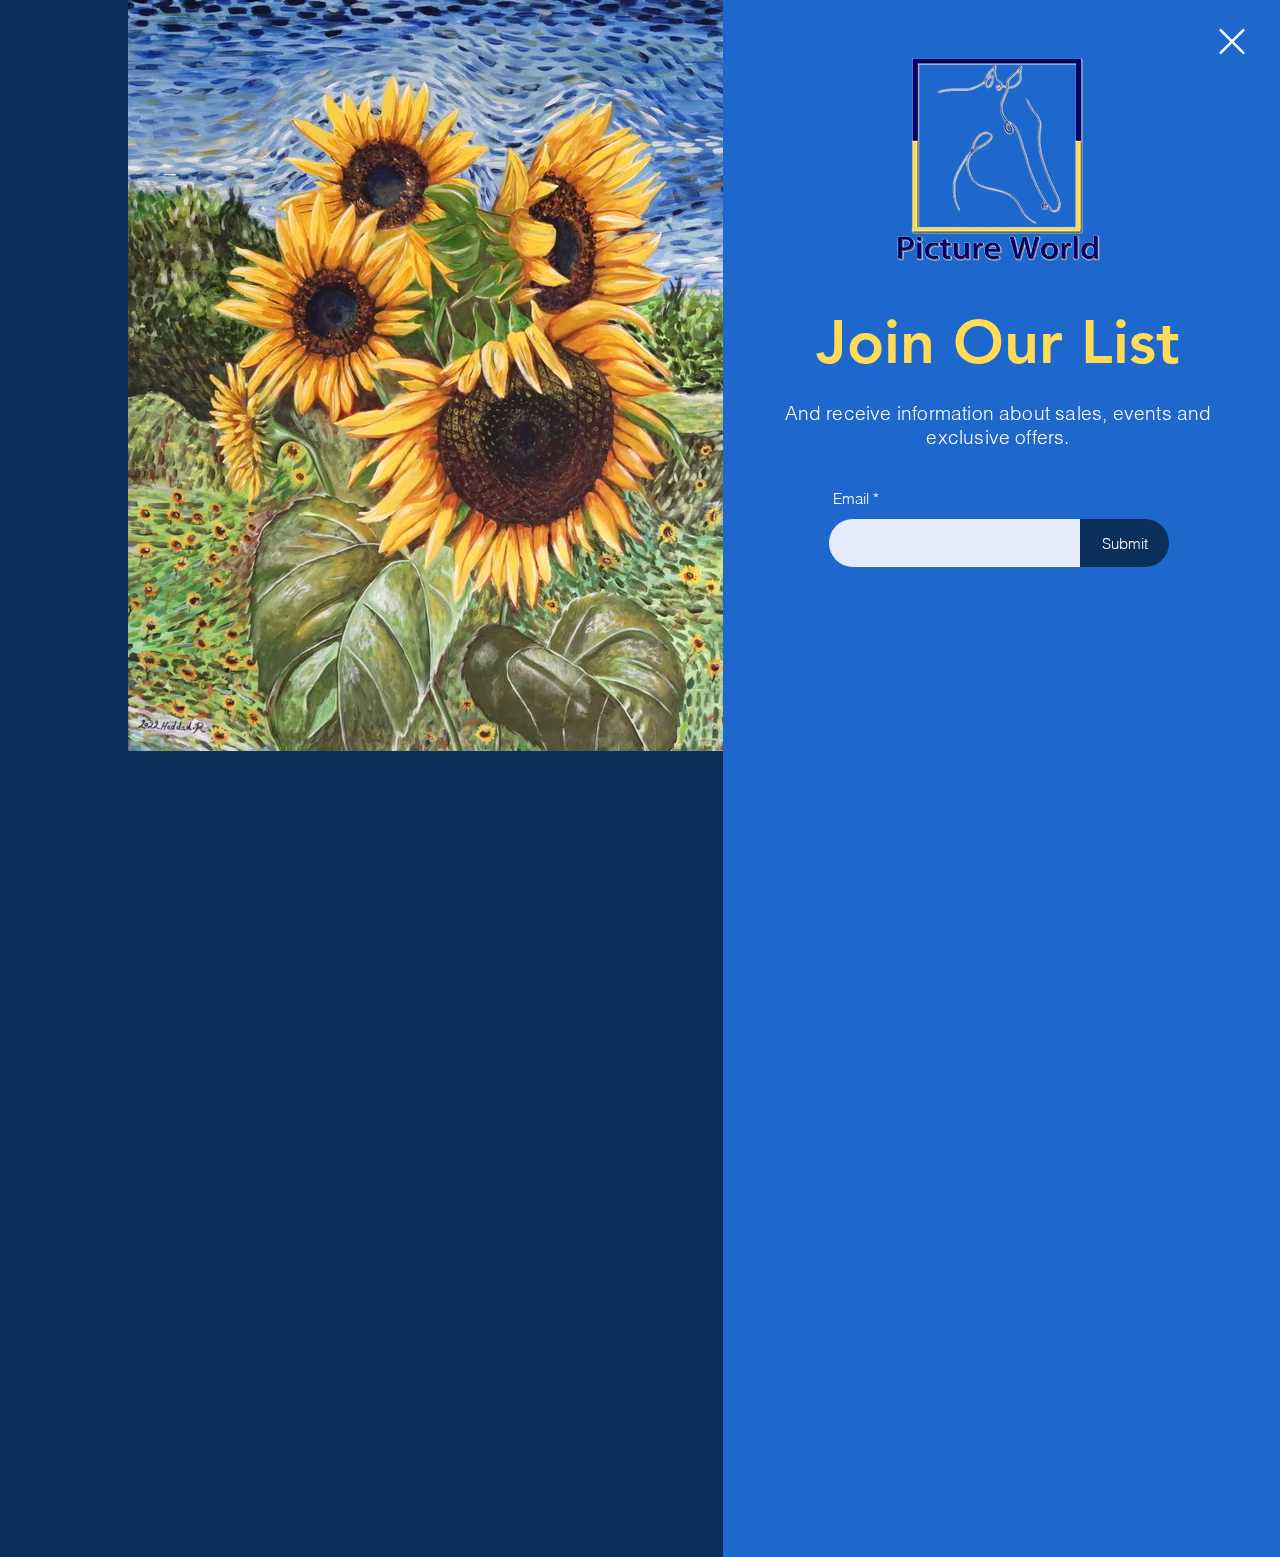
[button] (1232, 41)
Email (851, 498)
